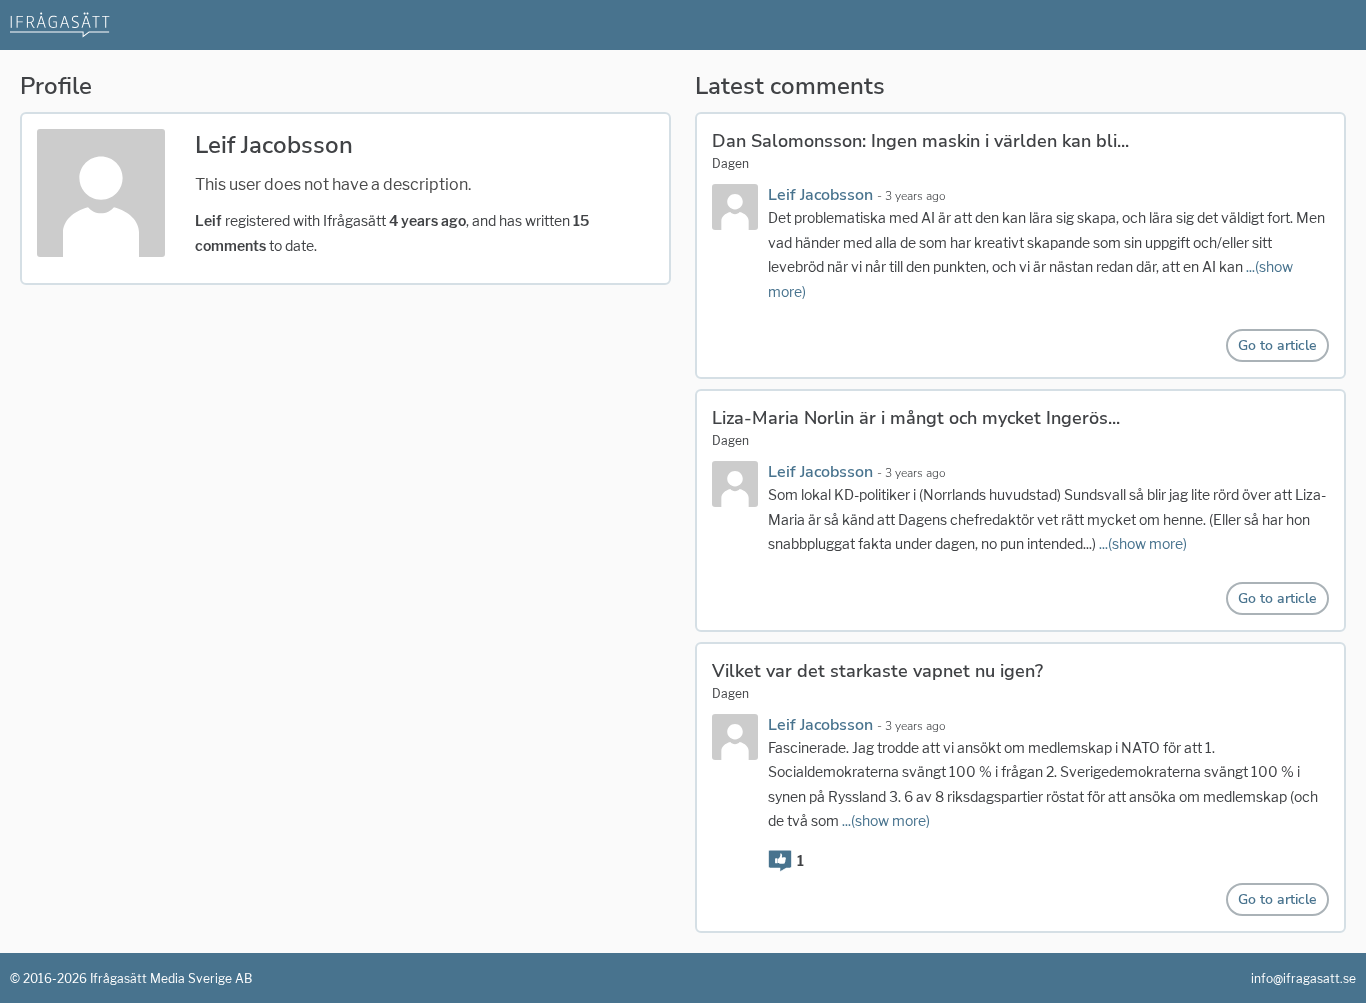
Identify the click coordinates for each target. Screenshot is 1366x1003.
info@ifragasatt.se (1303, 978)
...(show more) (1143, 543)
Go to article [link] (1277, 345)
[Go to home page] (60, 23)
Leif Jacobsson (822, 195)
